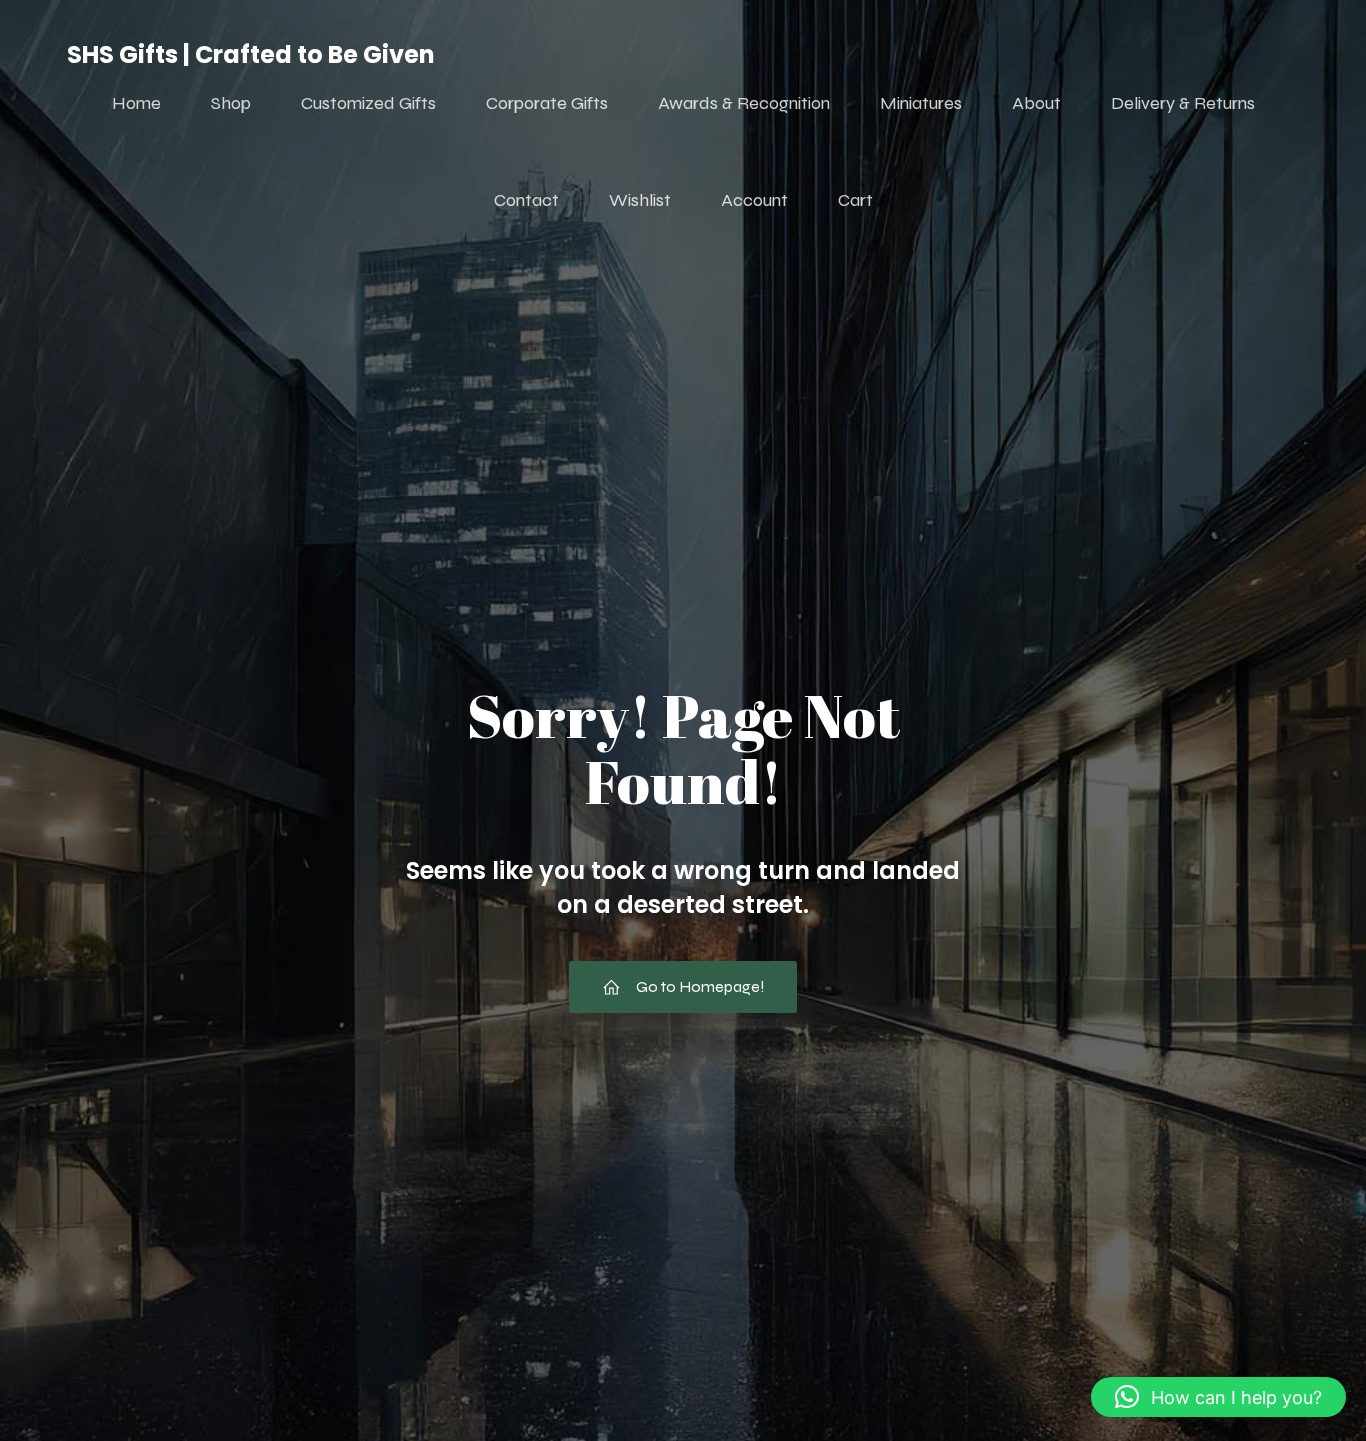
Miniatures (921, 103)
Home (136, 103)
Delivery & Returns (1183, 103)
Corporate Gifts (547, 103)
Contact (526, 200)
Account (754, 200)
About (1036, 103)
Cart (855, 200)
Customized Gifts (368, 103)
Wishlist (640, 200)
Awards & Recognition (744, 103)
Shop (231, 103)
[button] (1218, 1397)
